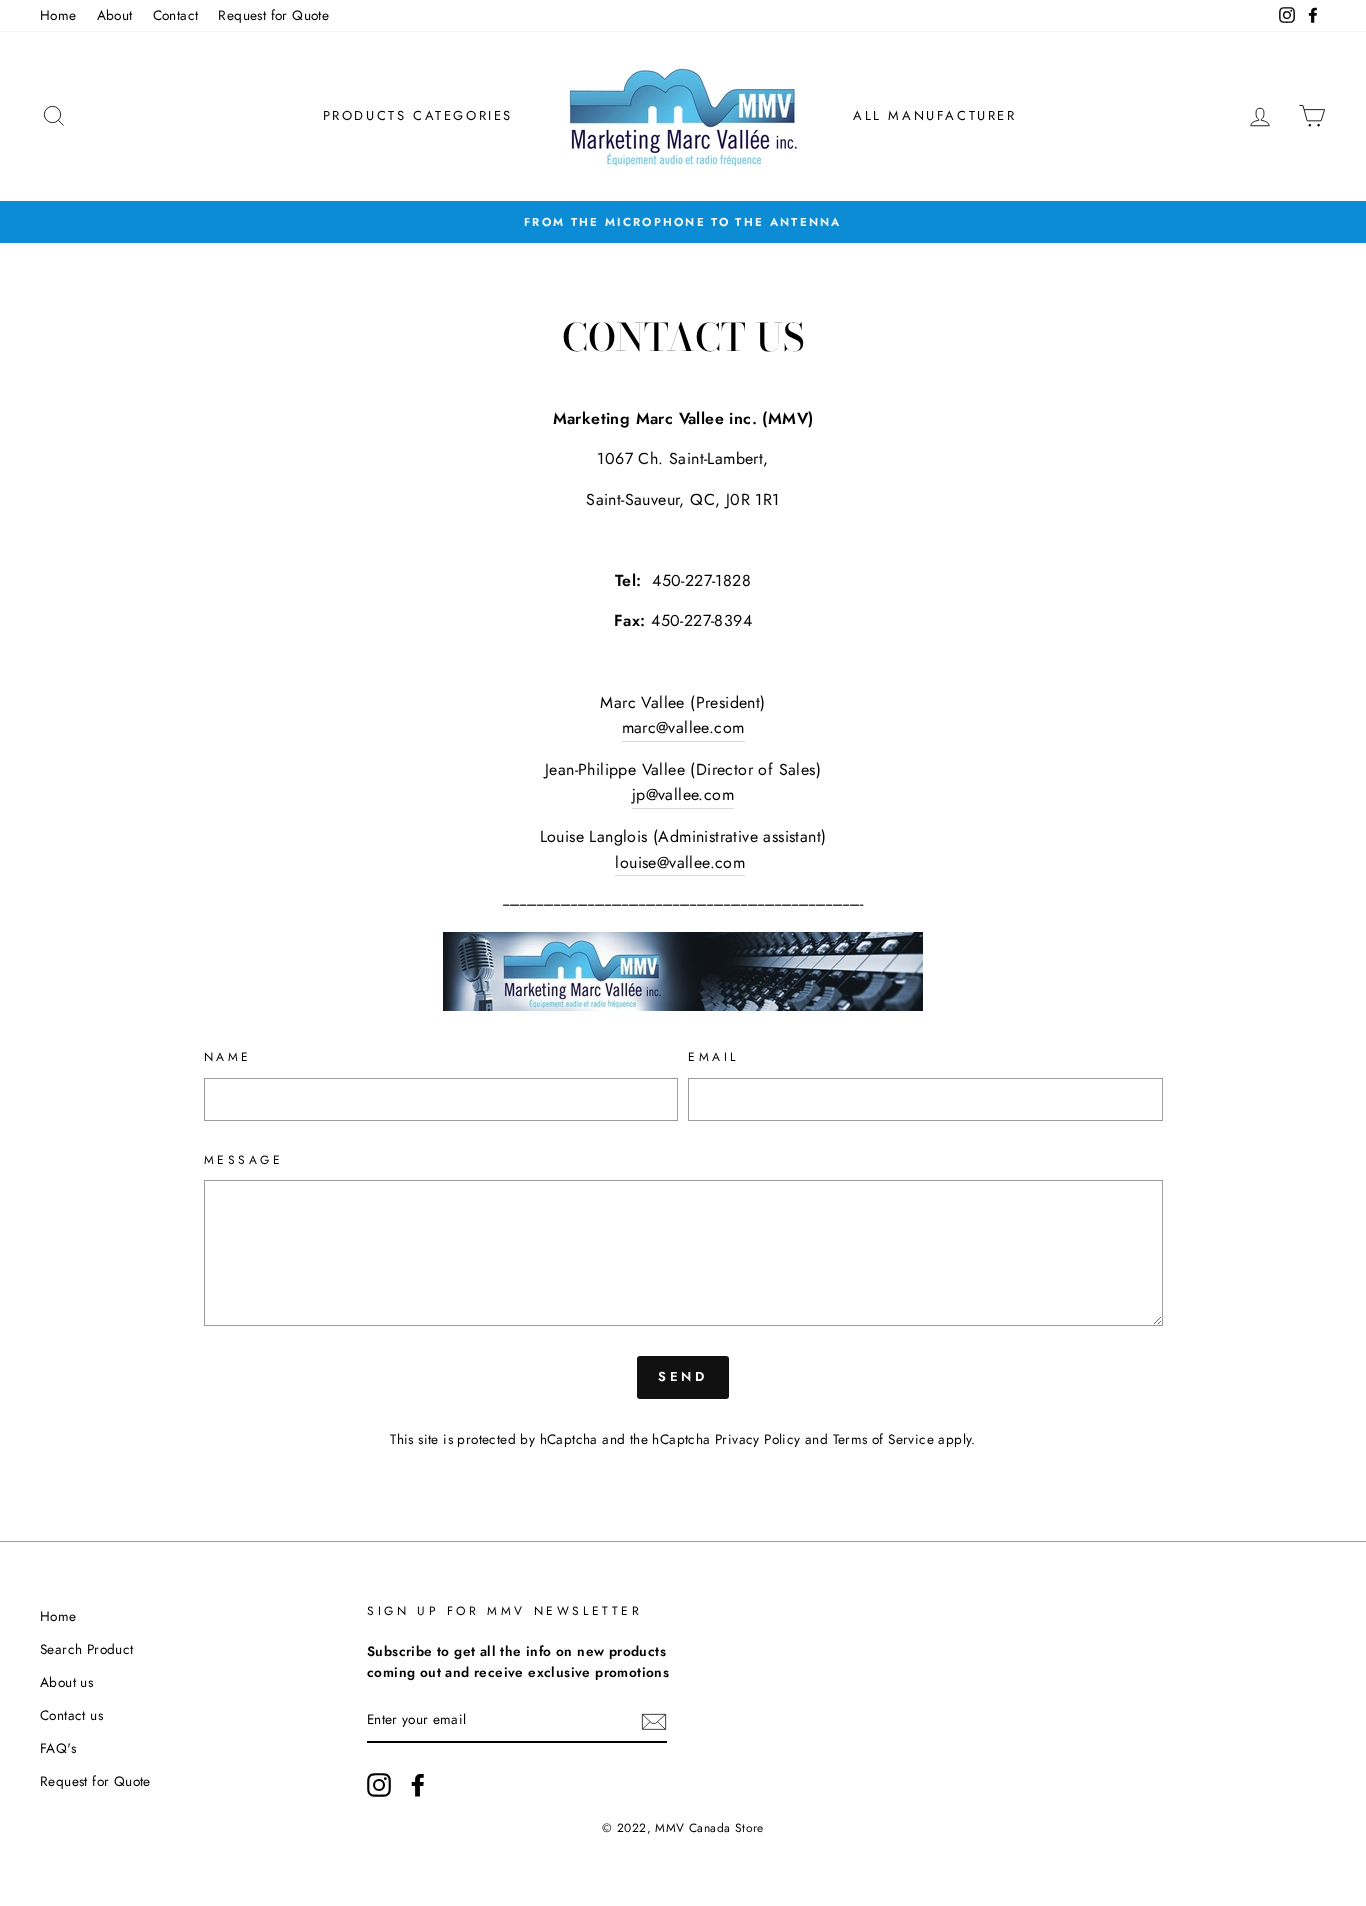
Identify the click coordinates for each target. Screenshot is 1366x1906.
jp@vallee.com (683, 794)
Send (683, 1376)
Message (244, 1160)
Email (713, 1057)
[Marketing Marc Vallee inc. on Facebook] (418, 1785)
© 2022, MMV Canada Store (683, 1828)
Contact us (71, 1715)
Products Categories (418, 115)
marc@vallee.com (683, 727)
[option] (683, 222)
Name (228, 1057)
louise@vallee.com (680, 862)
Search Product (87, 1649)
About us (66, 1682)
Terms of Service (883, 1439)
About (115, 15)
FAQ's (58, 1748)
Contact (176, 15)
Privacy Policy (758, 1439)
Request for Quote (273, 15)
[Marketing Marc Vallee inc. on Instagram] (379, 1785)
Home (58, 15)
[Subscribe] (654, 1721)
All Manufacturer (935, 115)
